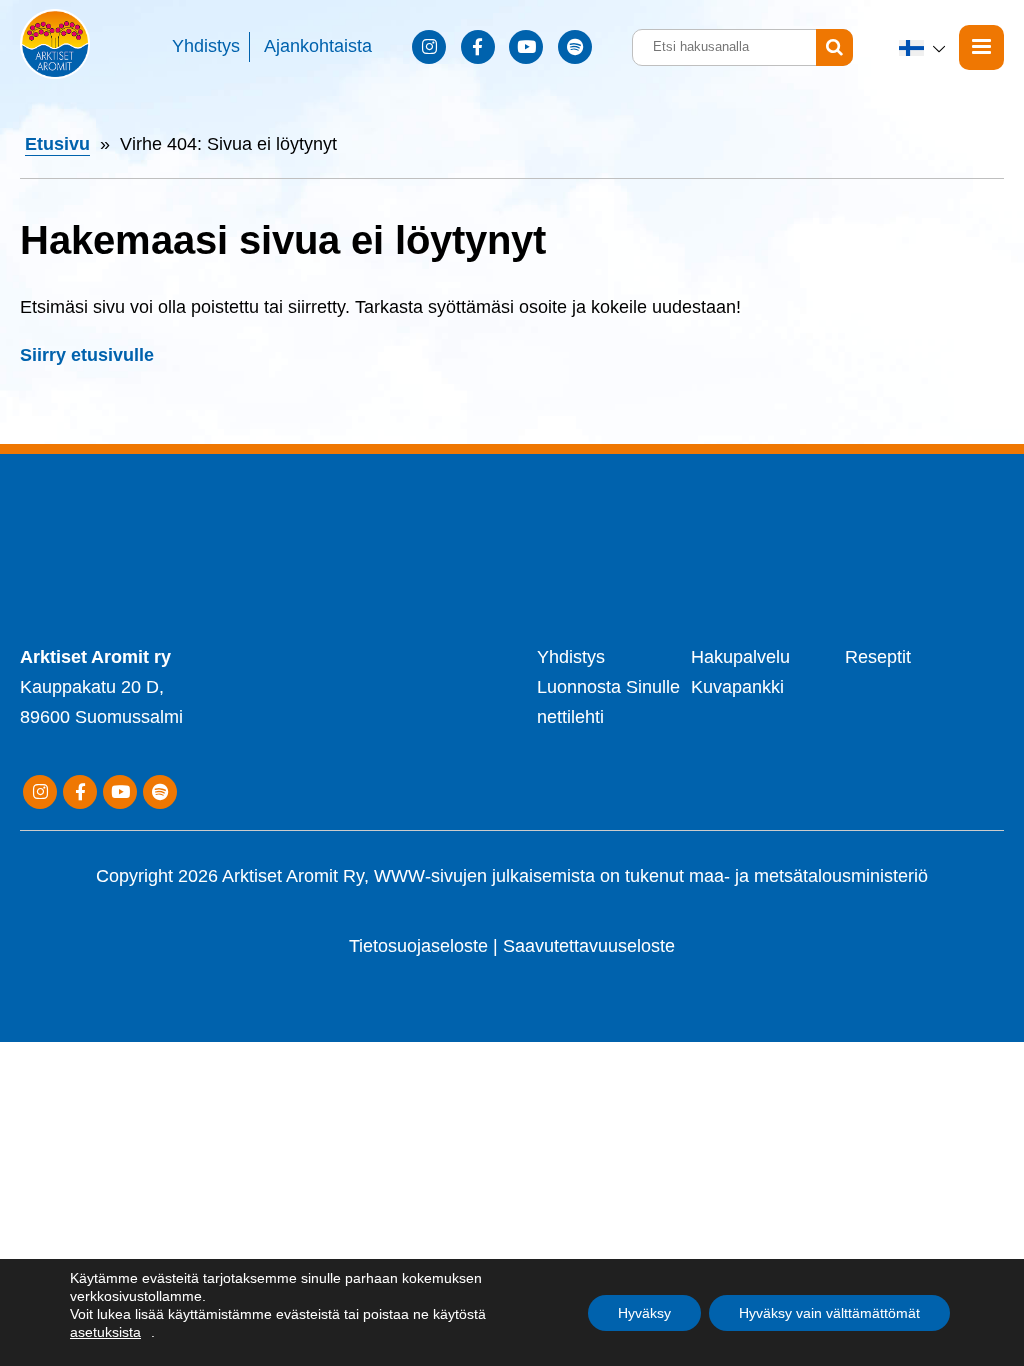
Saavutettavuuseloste (589, 946)
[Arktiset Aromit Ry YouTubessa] (526, 47)
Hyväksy (644, 1313)
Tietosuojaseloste (418, 946)
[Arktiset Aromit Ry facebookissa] (478, 47)
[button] (924, 47)
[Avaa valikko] (981, 47)
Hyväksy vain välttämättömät (829, 1313)
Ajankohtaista (318, 46)
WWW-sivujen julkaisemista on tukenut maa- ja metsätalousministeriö (651, 876)
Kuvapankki (737, 687)
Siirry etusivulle (87, 355)
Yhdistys (206, 46)
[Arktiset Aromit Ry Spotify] (575, 47)
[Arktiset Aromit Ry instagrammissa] (429, 47)
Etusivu (57, 144)
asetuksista (105, 1332)
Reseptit (878, 657)
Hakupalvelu (740, 657)
